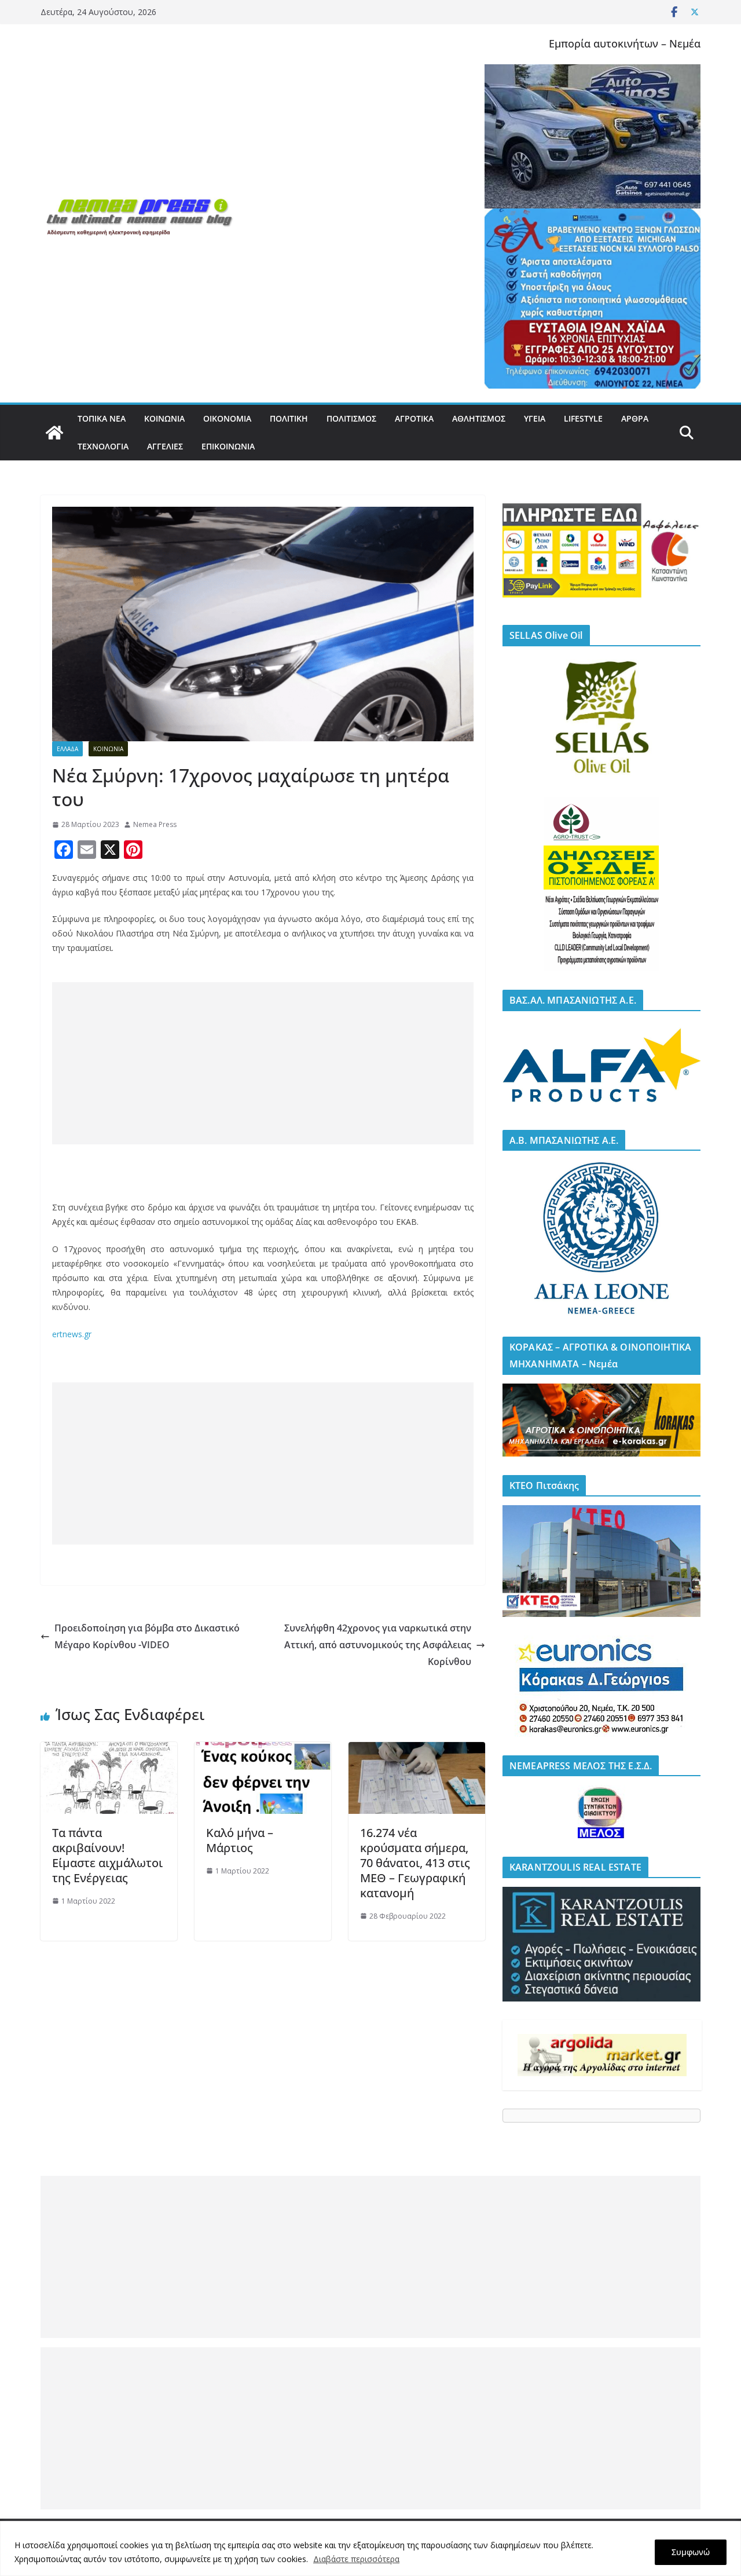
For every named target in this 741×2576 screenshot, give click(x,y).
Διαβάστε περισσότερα (356, 2559)
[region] (370, 2548)
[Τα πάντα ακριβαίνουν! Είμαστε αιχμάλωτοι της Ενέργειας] (109, 1750)
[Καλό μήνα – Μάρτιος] (263, 1750)
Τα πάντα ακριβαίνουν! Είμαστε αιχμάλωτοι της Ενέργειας (107, 1855)
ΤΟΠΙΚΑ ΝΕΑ (102, 418)
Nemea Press (155, 824)
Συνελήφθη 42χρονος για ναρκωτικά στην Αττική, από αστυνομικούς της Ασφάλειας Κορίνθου (378, 1645)
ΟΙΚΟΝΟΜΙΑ (227, 418)
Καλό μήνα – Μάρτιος (240, 1840)
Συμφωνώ (691, 2552)
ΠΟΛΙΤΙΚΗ (289, 418)
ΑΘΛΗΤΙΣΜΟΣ (479, 418)
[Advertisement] (263, 1063)
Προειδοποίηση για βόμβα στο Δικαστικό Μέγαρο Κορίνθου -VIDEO (147, 1636)
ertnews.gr (72, 1334)
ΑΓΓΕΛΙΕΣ (165, 446)
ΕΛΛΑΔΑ (67, 749)
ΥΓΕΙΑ (535, 418)
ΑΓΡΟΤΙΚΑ (414, 418)
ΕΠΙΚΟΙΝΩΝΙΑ (228, 446)
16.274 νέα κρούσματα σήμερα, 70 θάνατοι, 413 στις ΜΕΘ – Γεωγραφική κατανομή (415, 1863)
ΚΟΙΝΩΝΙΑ (164, 418)
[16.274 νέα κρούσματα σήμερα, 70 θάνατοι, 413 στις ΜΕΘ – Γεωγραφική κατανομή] (417, 1750)
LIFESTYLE (583, 418)
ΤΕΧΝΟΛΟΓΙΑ (103, 446)
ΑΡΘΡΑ (635, 418)
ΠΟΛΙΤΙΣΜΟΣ (351, 418)
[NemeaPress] (54, 433)
